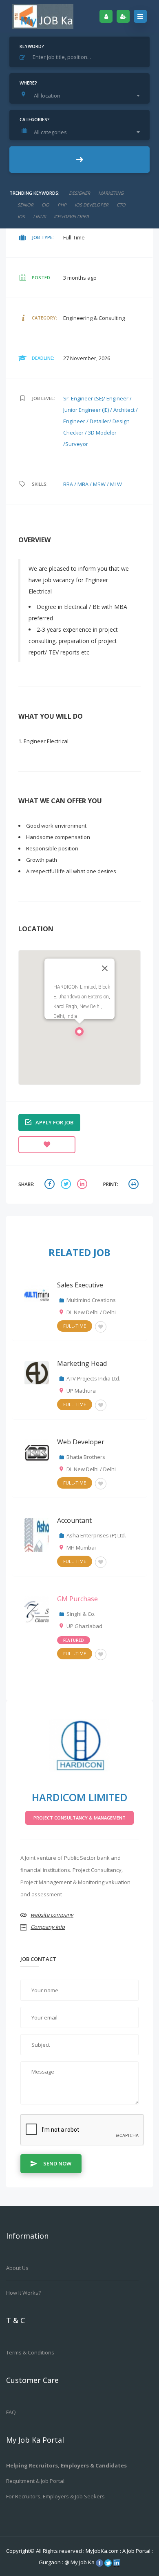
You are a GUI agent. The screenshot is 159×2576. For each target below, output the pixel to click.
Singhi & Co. (81, 1614)
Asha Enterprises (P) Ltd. (96, 1535)
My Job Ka (83, 2562)
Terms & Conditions (30, 2352)
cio (45, 205)
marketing (111, 193)
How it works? (23, 2293)
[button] (79, 1034)
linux (39, 216)
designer (79, 193)
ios (21, 216)
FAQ (11, 2412)
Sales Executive (80, 1285)
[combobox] (82, 96)
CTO (121, 205)
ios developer (92, 205)
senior (25, 205)
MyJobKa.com (103, 2551)
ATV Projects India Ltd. (93, 1378)
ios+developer (71, 216)
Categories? (35, 119)
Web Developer (81, 1442)
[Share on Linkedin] (83, 1185)
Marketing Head (82, 1363)
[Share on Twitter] (67, 1185)
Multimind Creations (91, 1300)
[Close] (105, 968)
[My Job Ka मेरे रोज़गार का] (43, 16)
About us (17, 2268)
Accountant (74, 1520)
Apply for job (54, 1122)
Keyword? (32, 46)
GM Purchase (77, 1599)
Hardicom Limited (80, 1797)
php (62, 205)
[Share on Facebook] (51, 1185)
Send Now (57, 2163)
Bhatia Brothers (86, 1457)
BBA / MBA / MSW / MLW (93, 484)
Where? (28, 83)
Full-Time (75, 1326)
